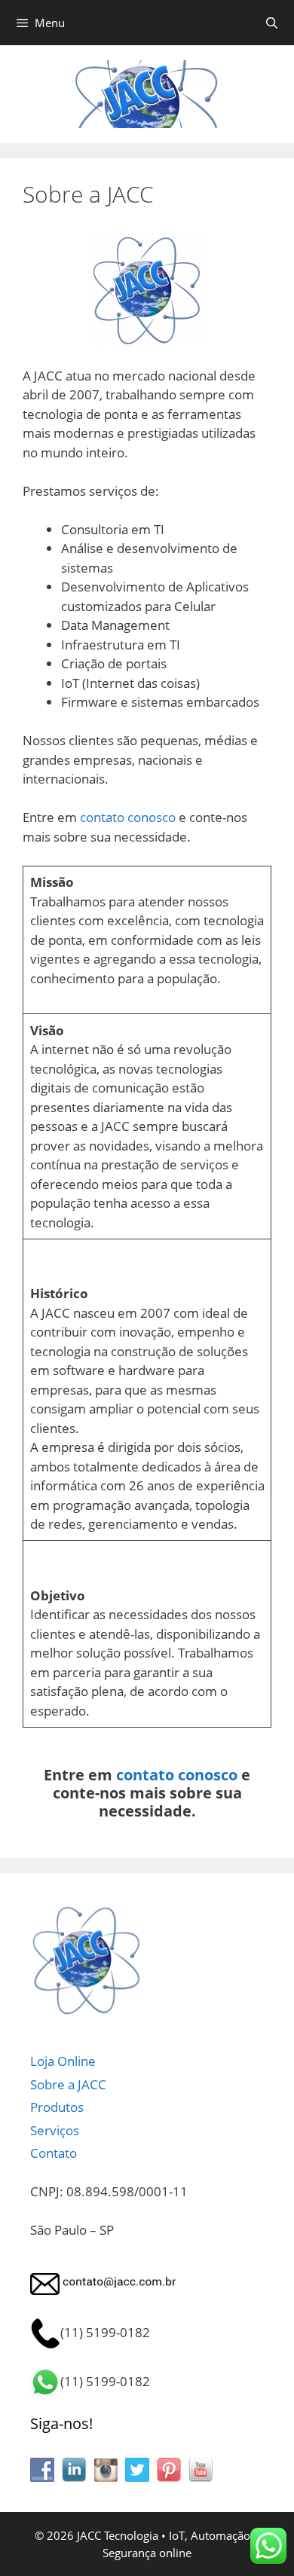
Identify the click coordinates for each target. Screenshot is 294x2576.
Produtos (57, 2107)
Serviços (55, 2130)
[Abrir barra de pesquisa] (272, 23)
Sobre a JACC (68, 2084)
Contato (54, 2153)
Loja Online (63, 2061)
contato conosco (128, 817)
